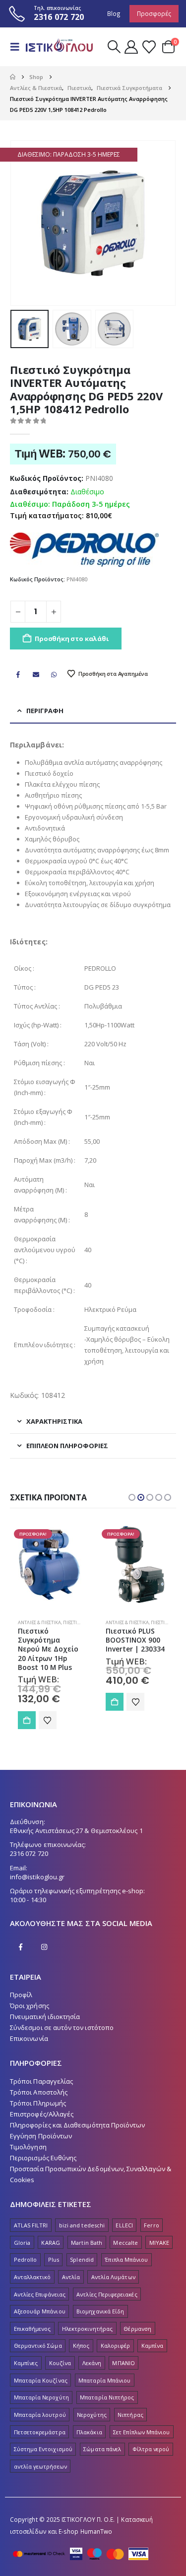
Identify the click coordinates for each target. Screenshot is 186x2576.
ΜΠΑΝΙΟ (123, 2363)
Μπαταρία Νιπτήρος (107, 2397)
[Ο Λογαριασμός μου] (131, 47)
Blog (114, 13)
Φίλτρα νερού (151, 2449)
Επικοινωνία (29, 2038)
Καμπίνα (152, 2346)
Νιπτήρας (130, 2415)
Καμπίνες (26, 2363)
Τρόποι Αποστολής (39, 2092)
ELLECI (124, 2225)
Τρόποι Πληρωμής (38, 2103)
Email (36, 674)
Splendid (82, 2259)
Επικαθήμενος (32, 2329)
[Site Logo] (58, 47)
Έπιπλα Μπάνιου (126, 2259)
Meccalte (125, 2243)
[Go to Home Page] (13, 77)
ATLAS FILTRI (31, 2225)
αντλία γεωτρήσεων (40, 2466)
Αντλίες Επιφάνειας (40, 2294)
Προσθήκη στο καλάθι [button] (27, 1720)
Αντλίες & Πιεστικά (39, 1622)
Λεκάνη (92, 2363)
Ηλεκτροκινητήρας (87, 2329)
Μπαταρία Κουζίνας (41, 2380)
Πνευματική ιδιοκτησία (45, 2017)
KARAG (50, 2243)
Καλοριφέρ (116, 2346)
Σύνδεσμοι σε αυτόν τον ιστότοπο (62, 2027)
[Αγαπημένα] (149, 47)
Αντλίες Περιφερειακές (107, 2294)
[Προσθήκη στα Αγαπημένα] (48, 1720)
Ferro (151, 2225)
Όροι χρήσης (30, 2006)
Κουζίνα (60, 2363)
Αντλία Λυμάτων (113, 2277)
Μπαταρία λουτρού (40, 2415)
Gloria (22, 2243)
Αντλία (71, 2277)
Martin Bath (87, 2243)
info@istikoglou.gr (37, 1877)
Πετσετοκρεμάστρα (40, 2432)
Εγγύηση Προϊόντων (41, 2136)
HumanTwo (96, 2531)
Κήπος (81, 2346)
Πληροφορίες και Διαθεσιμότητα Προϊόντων (78, 2125)
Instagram (44, 1947)
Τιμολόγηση (28, 2147)
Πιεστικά (73, 1622)
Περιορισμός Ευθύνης (43, 2158)
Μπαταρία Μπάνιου (104, 2380)
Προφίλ (21, 1995)
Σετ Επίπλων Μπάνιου (141, 2432)
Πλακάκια (89, 2432)
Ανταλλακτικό (32, 2277)
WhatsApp (54, 674)
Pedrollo (26, 2259)
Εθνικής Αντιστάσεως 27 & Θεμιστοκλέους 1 (76, 1831)
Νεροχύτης (92, 2415)
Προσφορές (154, 13)
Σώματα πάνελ (102, 2449)
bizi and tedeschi (82, 2225)
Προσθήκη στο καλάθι (71, 639)
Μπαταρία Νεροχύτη (41, 2397)
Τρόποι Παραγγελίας (41, 2081)
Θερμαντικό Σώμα (38, 2346)
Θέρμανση (137, 2329)
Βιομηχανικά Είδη (100, 2311)
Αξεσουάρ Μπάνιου (40, 2311)
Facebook (18, 674)
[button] (18, 47)
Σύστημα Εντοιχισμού (43, 2449)
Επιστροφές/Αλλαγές (42, 2114)
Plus (54, 2259)
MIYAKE (159, 2243)
